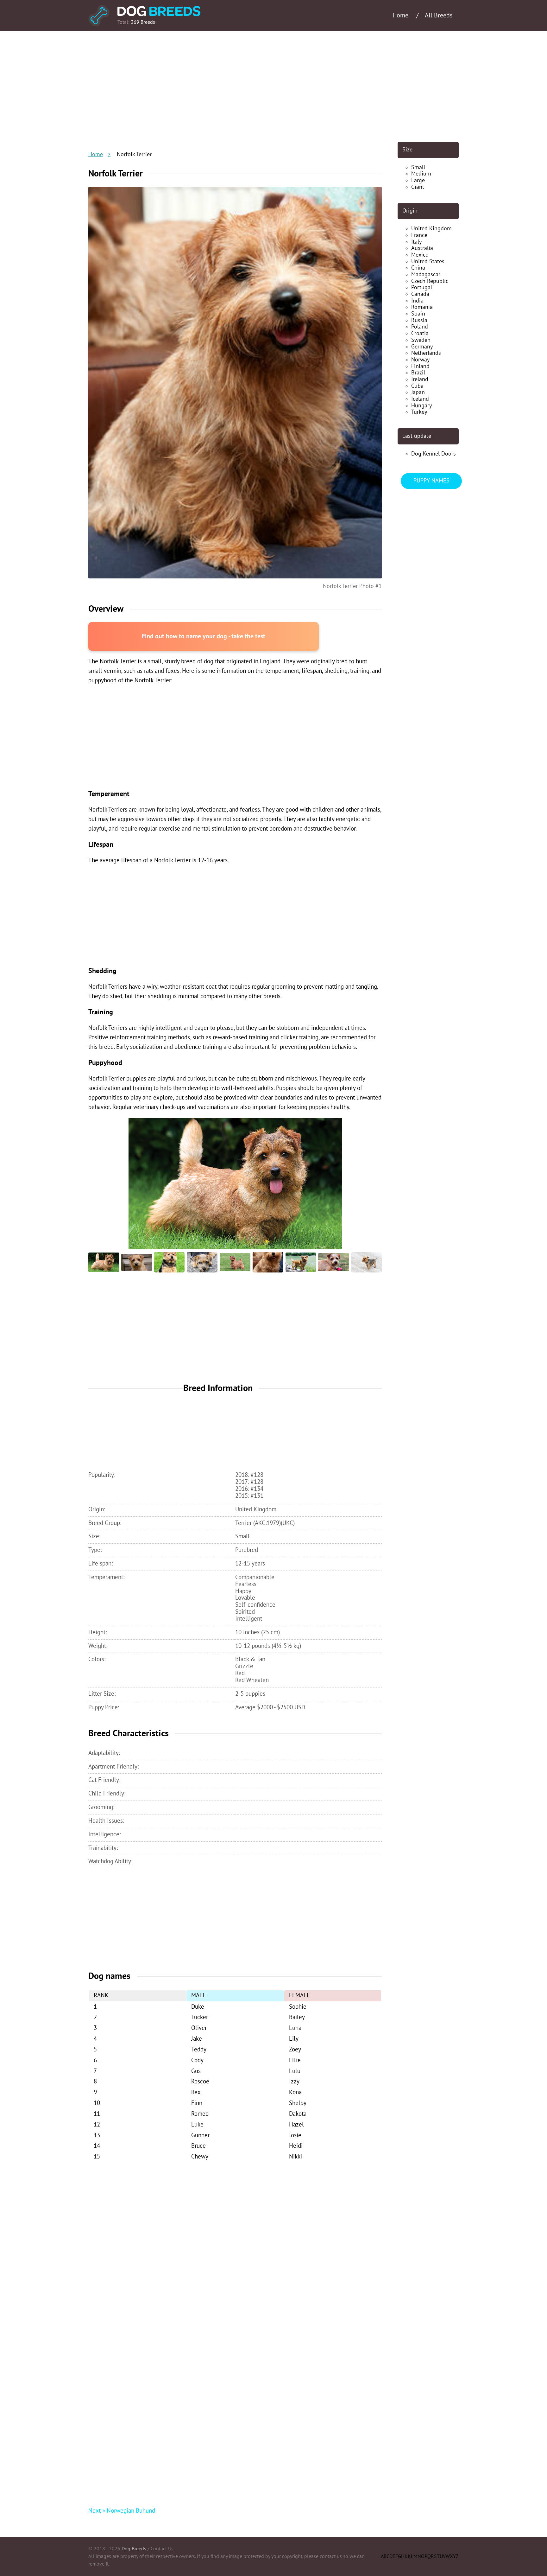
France (419, 235)
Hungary (421, 406)
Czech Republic (430, 281)
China (418, 268)
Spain (418, 314)
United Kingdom (431, 229)
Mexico (420, 255)
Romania (422, 307)
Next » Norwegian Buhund (122, 2511)
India (417, 301)
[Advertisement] (273, 86)
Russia (419, 320)
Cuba (417, 386)
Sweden (421, 340)
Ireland (420, 379)
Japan (418, 392)
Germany (422, 347)
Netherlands (426, 353)
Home (96, 154)
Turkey (419, 412)
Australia (422, 248)
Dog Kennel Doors (434, 454)
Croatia (420, 333)
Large (418, 180)
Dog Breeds (134, 2549)
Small (418, 167)
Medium (421, 174)
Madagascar (426, 274)
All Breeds (439, 16)
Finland (420, 366)
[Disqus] (235, 2249)
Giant (418, 187)
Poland (420, 327)
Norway (420, 360)
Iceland (420, 399)
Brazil (418, 373)
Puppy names (431, 481)
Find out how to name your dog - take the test (204, 637)
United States (428, 261)
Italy (416, 242)
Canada (420, 294)
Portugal (422, 287)
